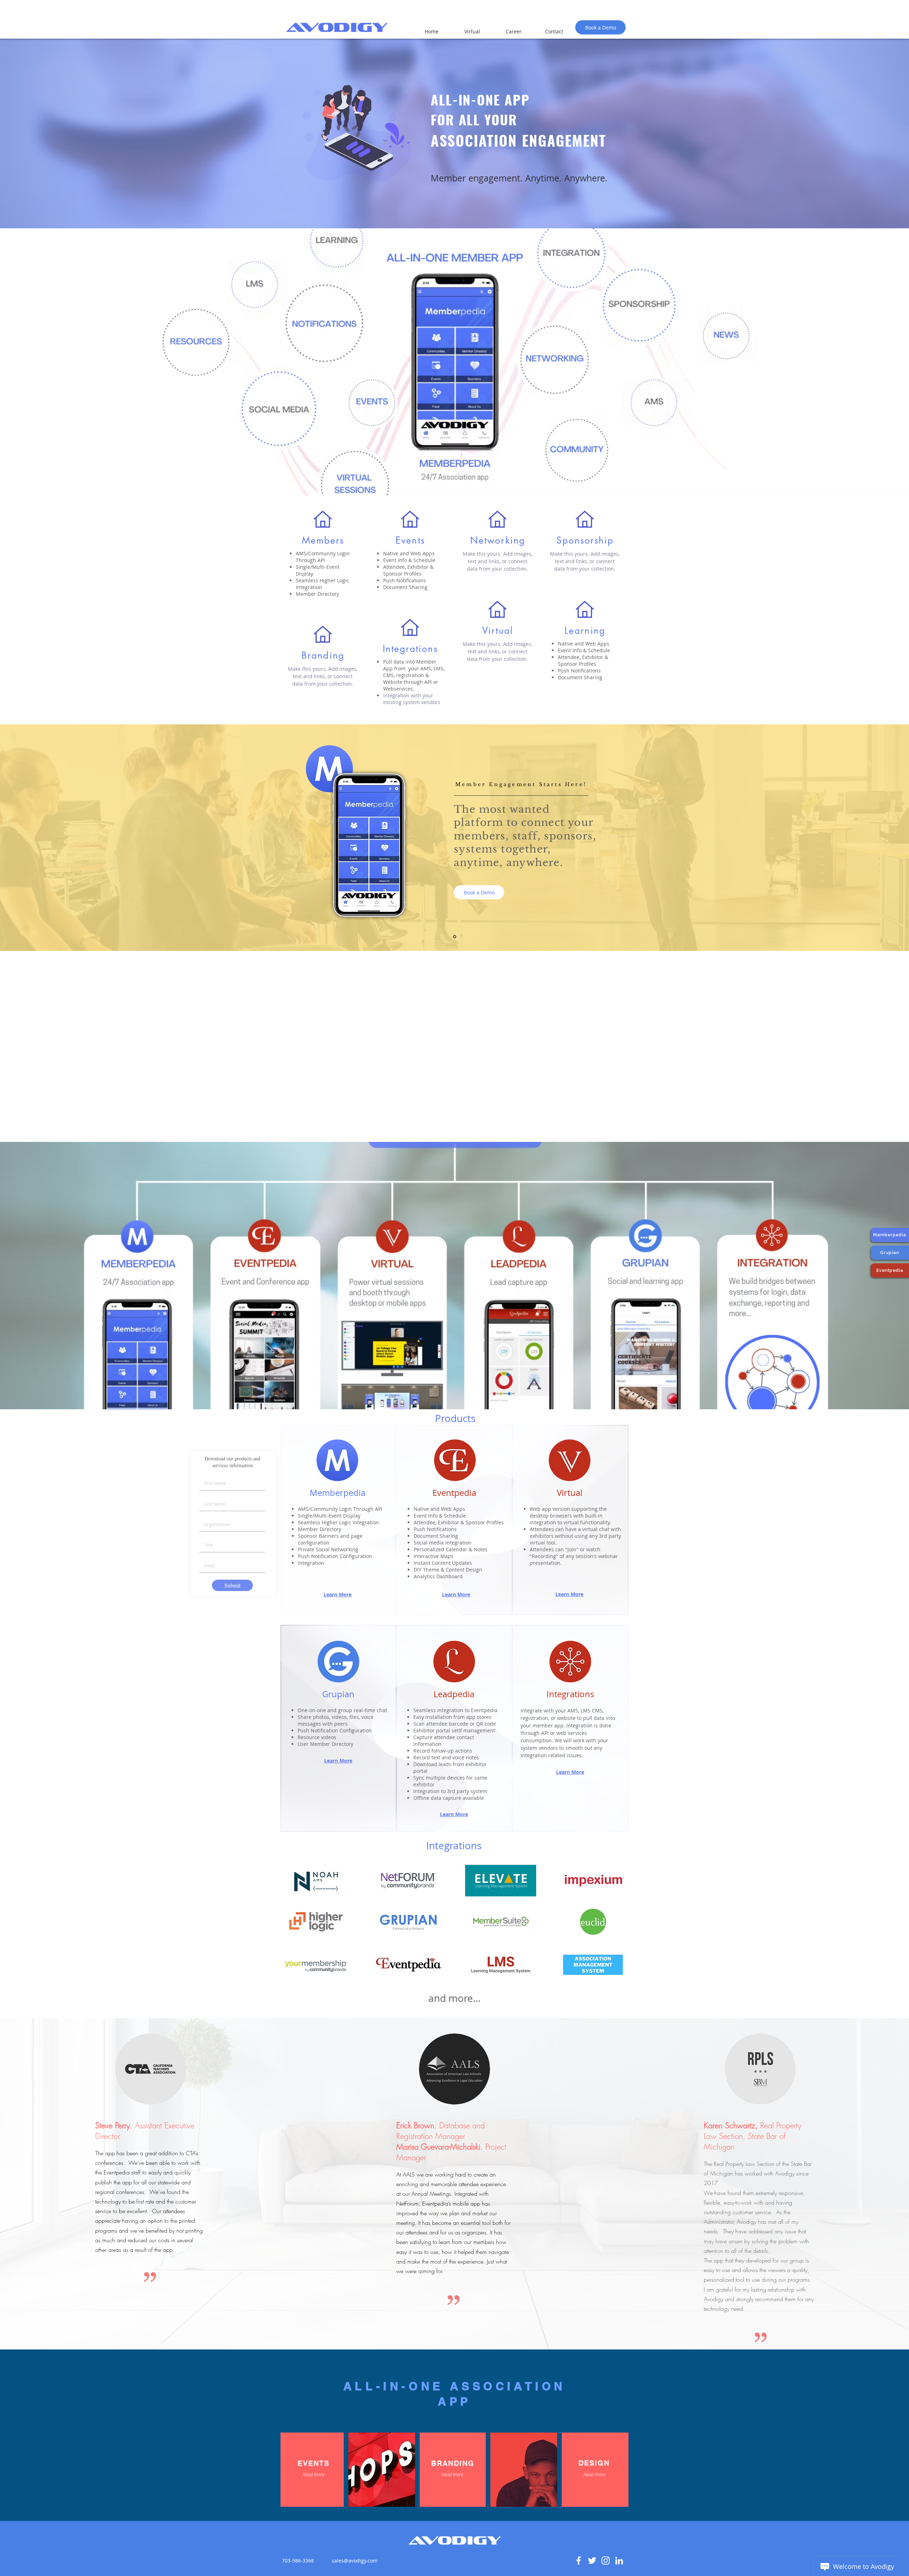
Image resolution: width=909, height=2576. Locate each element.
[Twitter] (592, 2561)
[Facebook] (579, 2561)
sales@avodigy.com (355, 2561)
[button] (313, 2475)
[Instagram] (606, 2561)
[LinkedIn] (619, 2561)
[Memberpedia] (455, 937)
